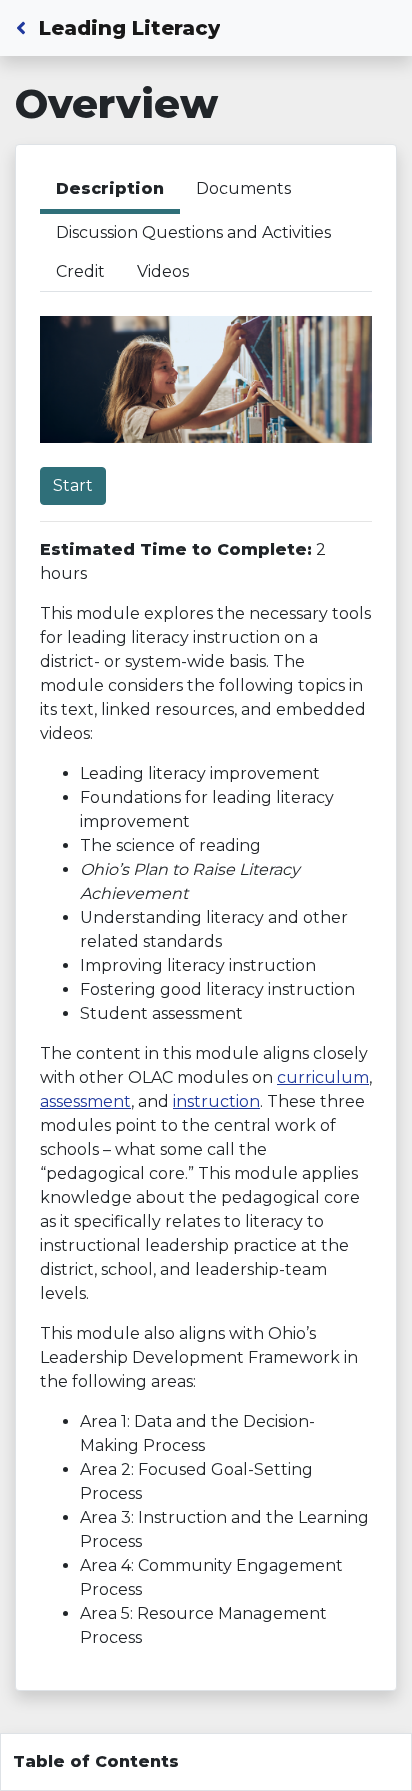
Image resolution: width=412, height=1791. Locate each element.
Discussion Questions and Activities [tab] (193, 232)
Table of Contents (96, 1761)
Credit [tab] (80, 271)
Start (73, 485)
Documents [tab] (243, 188)
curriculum (323, 1077)
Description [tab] (110, 188)
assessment (85, 1101)
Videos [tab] (163, 271)
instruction (216, 1101)
